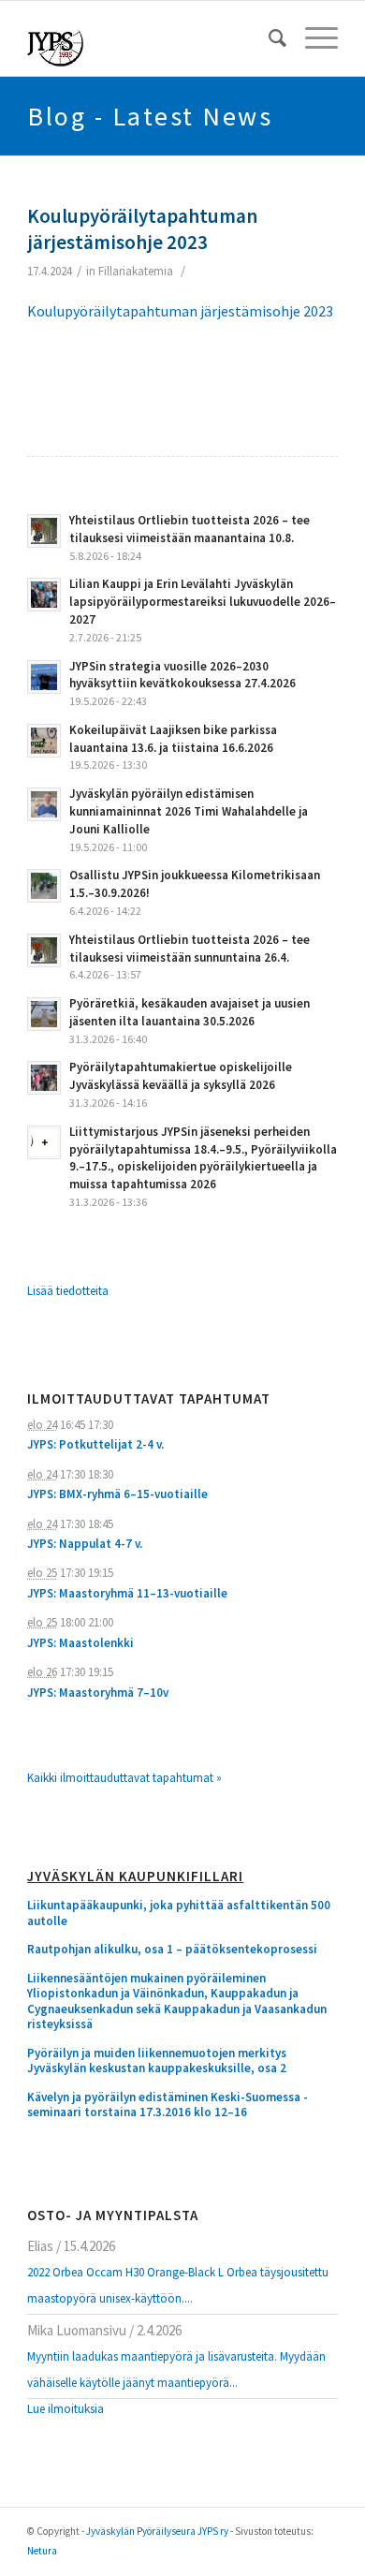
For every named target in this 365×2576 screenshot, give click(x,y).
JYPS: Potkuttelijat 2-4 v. (95, 1444)
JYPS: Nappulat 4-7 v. (85, 1544)
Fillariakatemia (136, 271)
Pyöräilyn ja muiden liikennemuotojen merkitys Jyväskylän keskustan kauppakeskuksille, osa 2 (157, 2061)
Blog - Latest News (150, 116)
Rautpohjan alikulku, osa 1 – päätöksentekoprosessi (172, 1950)
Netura (42, 2551)
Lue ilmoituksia (66, 2409)
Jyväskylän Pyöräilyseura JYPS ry (157, 2531)
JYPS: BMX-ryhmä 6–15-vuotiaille (117, 1494)
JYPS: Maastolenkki (80, 1643)
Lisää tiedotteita (68, 1291)
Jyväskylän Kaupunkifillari (135, 1877)
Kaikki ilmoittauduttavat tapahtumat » (124, 1778)
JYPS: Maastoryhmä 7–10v (98, 1693)
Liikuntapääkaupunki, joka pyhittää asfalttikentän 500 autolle (179, 1914)
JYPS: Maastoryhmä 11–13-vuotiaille (127, 1593)
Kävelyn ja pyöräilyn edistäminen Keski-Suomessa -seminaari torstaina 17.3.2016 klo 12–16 (168, 2105)
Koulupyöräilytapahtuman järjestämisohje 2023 (142, 228)
